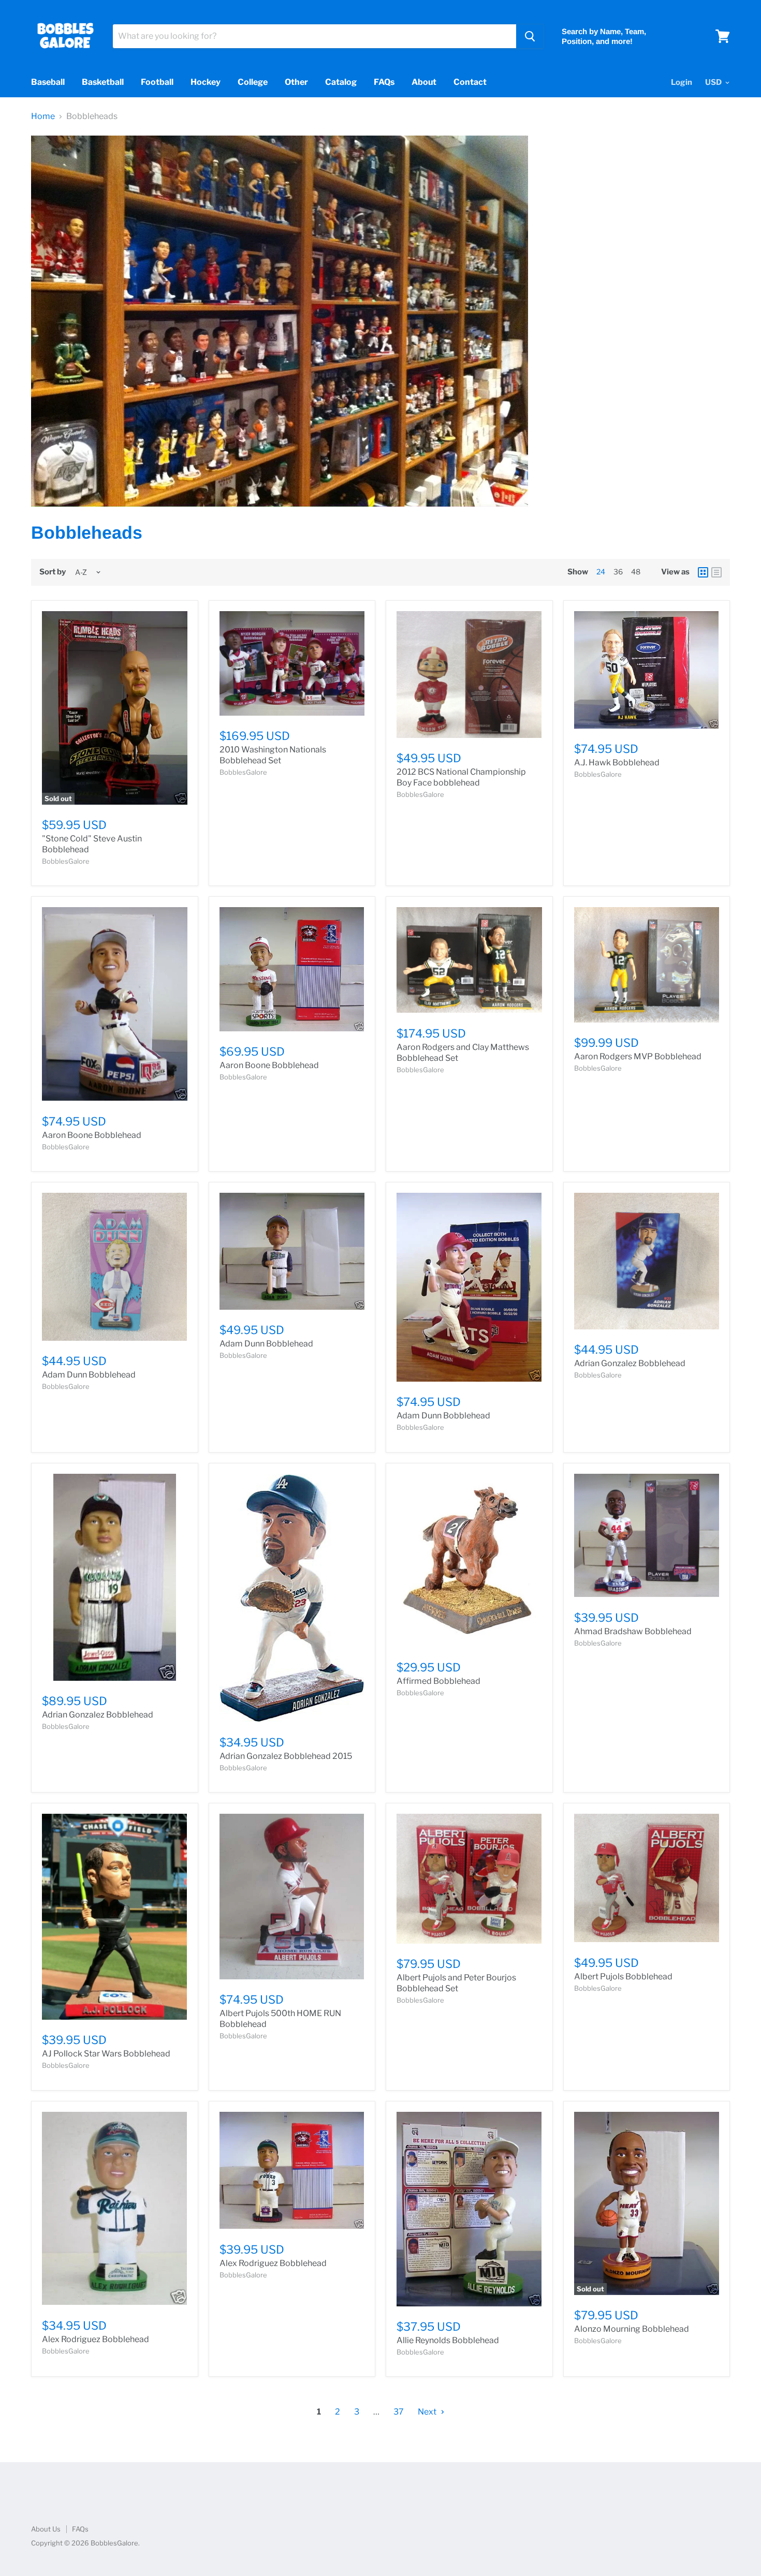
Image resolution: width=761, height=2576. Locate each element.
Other (296, 82)
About (424, 82)
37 (399, 2412)
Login (682, 82)
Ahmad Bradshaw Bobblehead (633, 1631)
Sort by (53, 572)
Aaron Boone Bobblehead (92, 1135)
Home (43, 116)
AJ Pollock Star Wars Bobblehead (106, 2054)
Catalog (341, 82)
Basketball (103, 82)
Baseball (48, 82)
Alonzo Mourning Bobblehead (632, 2329)
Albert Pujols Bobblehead (623, 1977)
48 (636, 572)
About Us (46, 2529)
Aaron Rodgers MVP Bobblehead (638, 1056)
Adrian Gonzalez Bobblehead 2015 (286, 1756)
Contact (470, 82)
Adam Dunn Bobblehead (89, 1375)
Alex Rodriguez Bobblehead (96, 2339)
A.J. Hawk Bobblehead (617, 763)
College (253, 82)
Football (157, 82)
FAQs (384, 82)
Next (428, 2412)
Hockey (206, 82)
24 (601, 572)
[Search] (530, 36)
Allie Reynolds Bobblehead (448, 2340)
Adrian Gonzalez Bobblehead (630, 1363)
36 (618, 572)
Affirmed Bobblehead (438, 1681)
